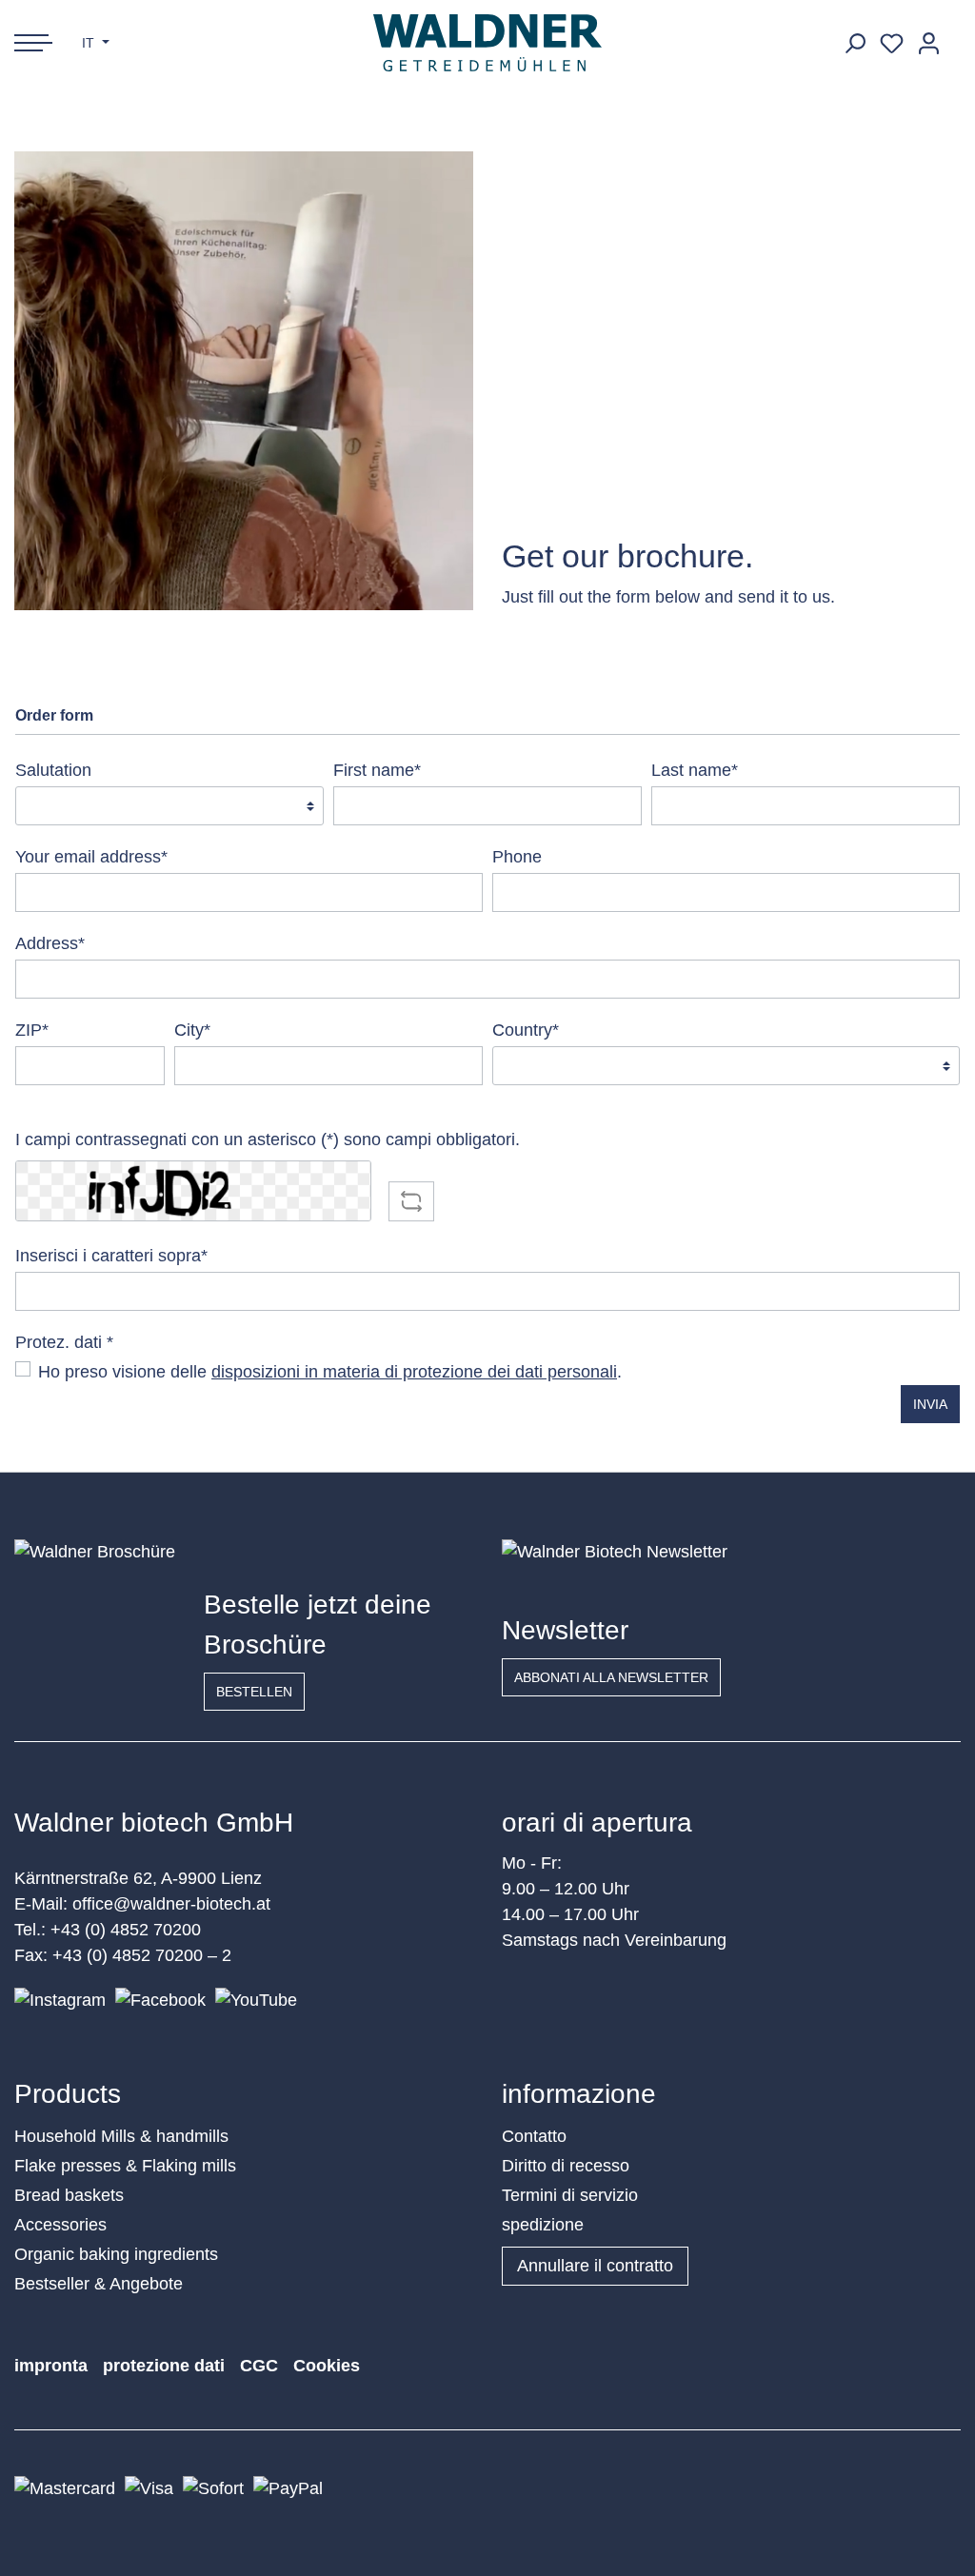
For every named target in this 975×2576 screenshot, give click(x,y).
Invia (930, 1404)
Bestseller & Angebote (99, 2284)
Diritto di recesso (566, 2166)
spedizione (543, 2225)
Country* (526, 1030)
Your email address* (91, 857)
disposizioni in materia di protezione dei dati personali (414, 1372)
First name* (377, 770)
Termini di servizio (570, 2195)
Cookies (327, 2366)
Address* (50, 943)
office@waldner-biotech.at (171, 1904)
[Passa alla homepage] (488, 43)
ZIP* (32, 1030)
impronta (51, 2366)
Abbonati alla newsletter (611, 1677)
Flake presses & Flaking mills (125, 2166)
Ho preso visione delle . (330, 1372)
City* (192, 1030)
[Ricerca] (855, 43)
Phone (517, 857)
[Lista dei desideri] (892, 43)
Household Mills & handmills (121, 2136)
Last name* (695, 770)
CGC (259, 2366)
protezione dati (164, 2366)
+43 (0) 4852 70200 (126, 1930)
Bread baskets (69, 2195)
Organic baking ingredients (116, 2254)
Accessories (60, 2225)
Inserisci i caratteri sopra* (111, 1256)
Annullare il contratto (595, 2266)
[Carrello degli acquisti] (954, 36)
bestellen (254, 1692)
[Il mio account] (929, 43)
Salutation (53, 770)
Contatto (534, 2136)
